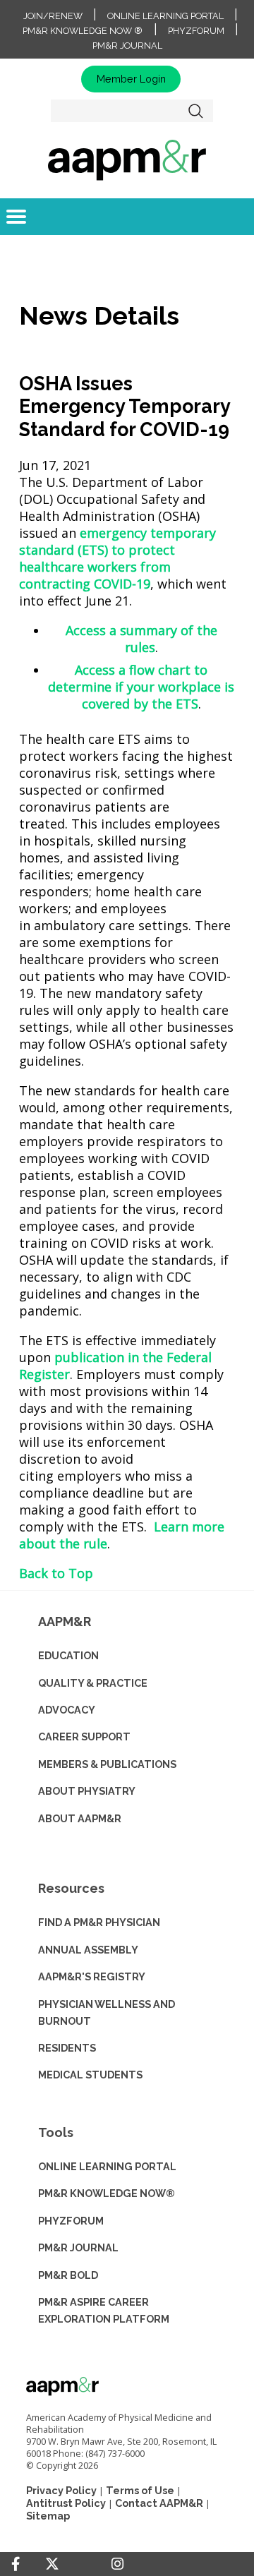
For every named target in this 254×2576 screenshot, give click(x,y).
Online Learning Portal (165, 16)
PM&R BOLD (68, 2275)
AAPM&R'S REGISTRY (92, 1976)
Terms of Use (140, 2490)
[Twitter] (52, 2564)
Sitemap (48, 2516)
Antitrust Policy (66, 2503)
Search (196, 111)
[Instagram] (117, 2564)
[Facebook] (16, 2564)
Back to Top (56, 1573)
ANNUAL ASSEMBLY (88, 1950)
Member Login (131, 79)
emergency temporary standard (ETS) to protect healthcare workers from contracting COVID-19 (117, 558)
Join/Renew (53, 16)
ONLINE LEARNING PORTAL (107, 2166)
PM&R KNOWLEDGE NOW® (107, 2193)
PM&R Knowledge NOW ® (83, 31)
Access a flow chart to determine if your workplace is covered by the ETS (141, 687)
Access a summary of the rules (141, 639)
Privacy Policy (61, 2490)
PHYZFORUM (71, 2221)
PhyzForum (196, 31)
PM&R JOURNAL (78, 2247)
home (127, 160)
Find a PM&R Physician (99, 1922)
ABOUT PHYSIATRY (87, 1791)
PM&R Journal (127, 46)
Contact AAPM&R (159, 2503)
